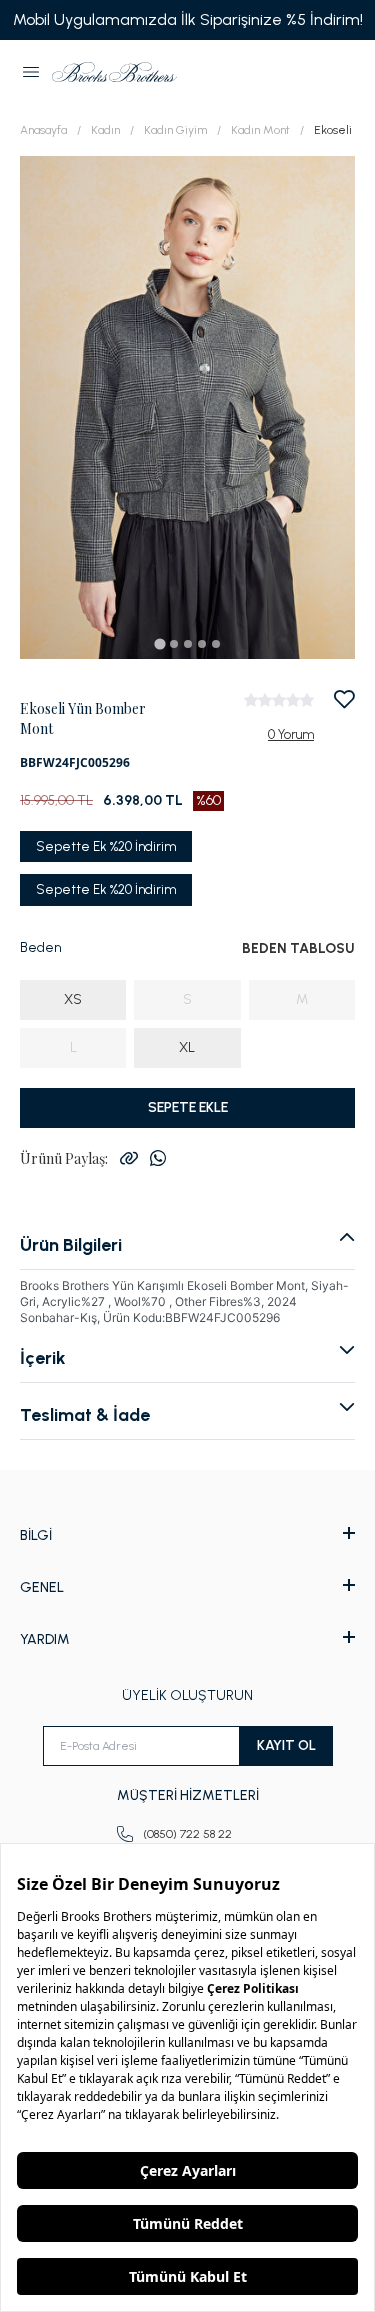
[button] (31, 72)
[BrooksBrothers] (114, 72)
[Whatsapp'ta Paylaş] (158, 1158)
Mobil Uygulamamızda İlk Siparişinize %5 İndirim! (188, 19)
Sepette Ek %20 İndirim (106, 846)
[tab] (159, 643)
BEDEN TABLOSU (298, 948)
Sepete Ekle (188, 1107)
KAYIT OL (286, 1745)
